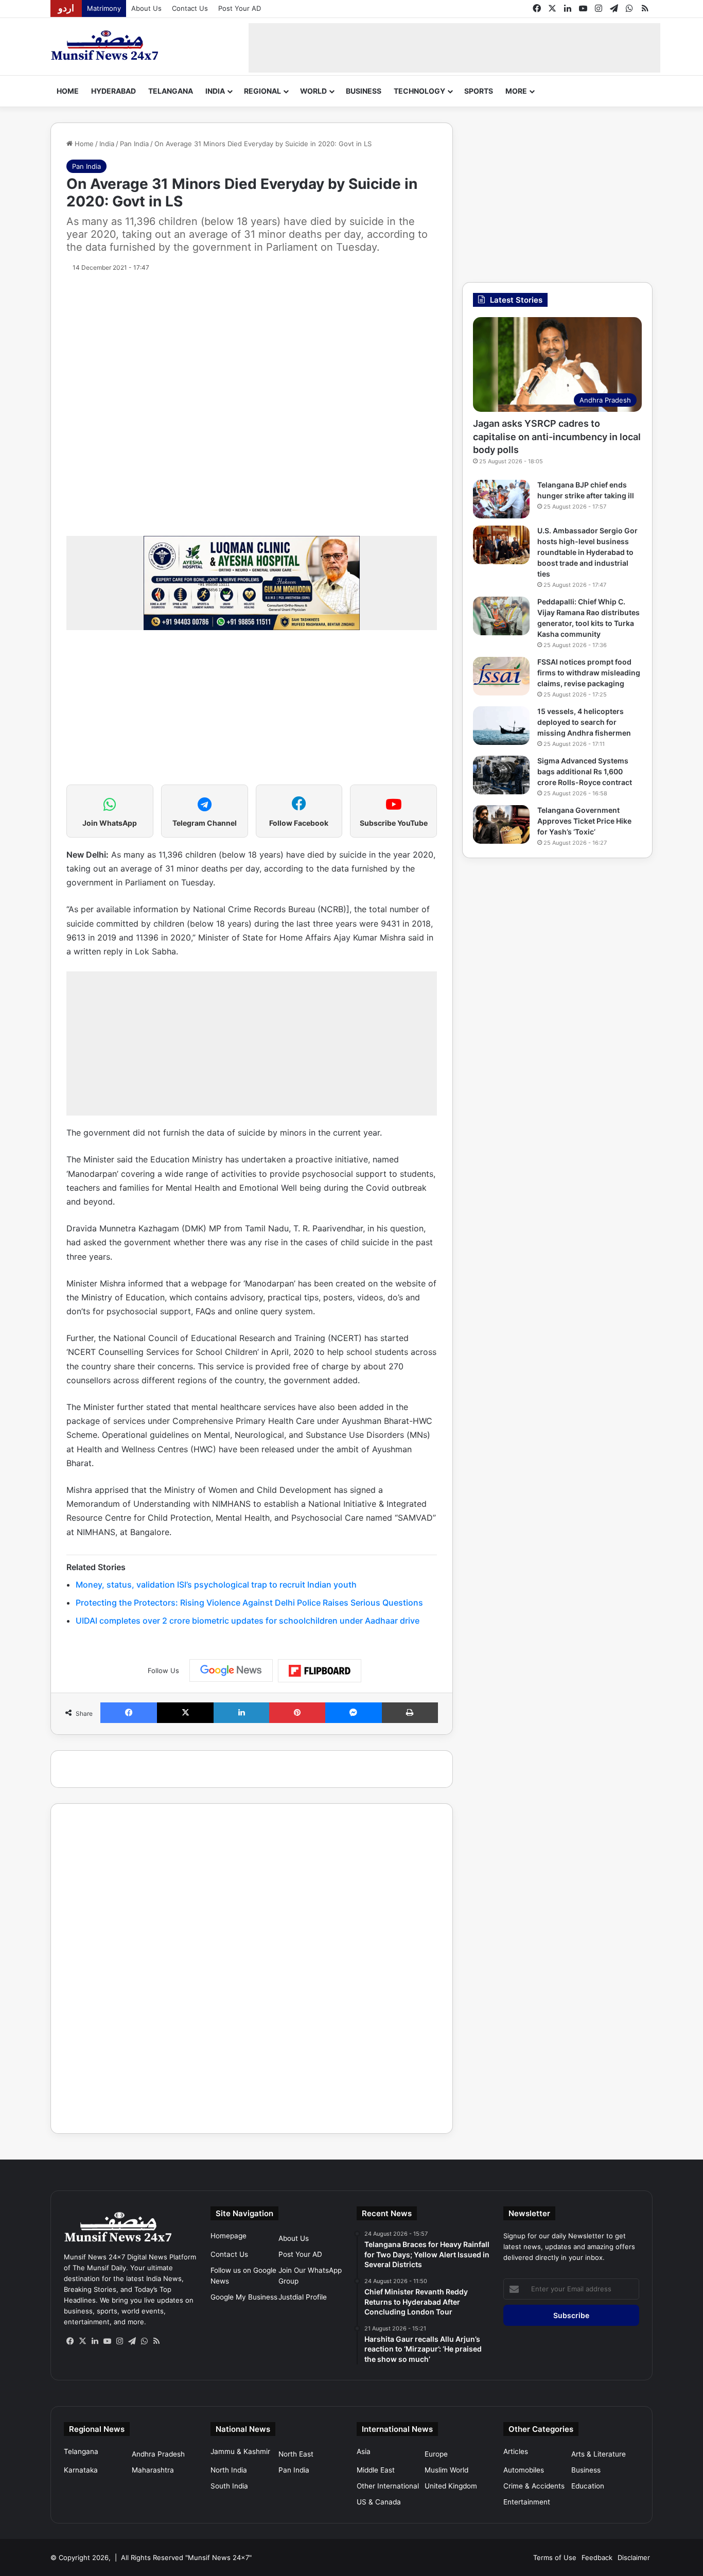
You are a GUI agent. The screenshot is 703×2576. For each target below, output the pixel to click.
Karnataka (81, 2470)
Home (68, 91)
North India (229, 2470)
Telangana (171, 91)
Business (364, 91)
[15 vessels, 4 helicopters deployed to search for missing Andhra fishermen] (501, 726)
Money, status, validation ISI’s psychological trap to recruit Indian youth (216, 1585)
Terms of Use (555, 2557)
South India (229, 2486)
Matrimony (104, 8)
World (313, 91)
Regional (262, 91)
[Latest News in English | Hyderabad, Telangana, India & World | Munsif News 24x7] (105, 45)
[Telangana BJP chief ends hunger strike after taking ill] (501, 499)
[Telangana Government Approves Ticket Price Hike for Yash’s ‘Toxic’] (501, 824)
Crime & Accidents (534, 2486)
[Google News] (231, 1670)
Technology (419, 91)
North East (296, 2454)
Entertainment (527, 2502)
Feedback (597, 2557)
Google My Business (244, 2297)
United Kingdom (451, 2486)
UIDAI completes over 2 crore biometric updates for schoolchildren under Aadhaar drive (248, 1621)
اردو (66, 8)
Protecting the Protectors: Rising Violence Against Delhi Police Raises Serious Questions (249, 1603)
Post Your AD (240, 8)
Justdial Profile (303, 2297)
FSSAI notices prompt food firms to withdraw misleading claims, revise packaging (589, 673)
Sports (479, 91)
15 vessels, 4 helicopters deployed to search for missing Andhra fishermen (584, 722)
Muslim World (446, 2470)
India (215, 91)
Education (588, 2486)
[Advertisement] (454, 46)
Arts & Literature (599, 2454)
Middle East (376, 2470)
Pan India (134, 144)
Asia (364, 2451)
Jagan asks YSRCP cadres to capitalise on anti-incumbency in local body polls (557, 436)
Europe (436, 2454)
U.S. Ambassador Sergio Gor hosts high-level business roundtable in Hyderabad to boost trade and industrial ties (587, 552)
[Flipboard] (320, 1671)
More (516, 91)
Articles (516, 2451)
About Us (146, 8)
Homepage (229, 2236)
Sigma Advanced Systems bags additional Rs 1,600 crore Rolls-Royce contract (585, 771)
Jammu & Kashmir (240, 2451)
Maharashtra (153, 2470)
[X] (82, 2341)
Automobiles (524, 2470)
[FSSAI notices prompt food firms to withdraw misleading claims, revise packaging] (501, 676)
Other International (388, 2486)
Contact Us (190, 8)
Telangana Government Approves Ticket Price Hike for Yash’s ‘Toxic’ (584, 821)
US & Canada (379, 2502)
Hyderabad (113, 91)
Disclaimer (634, 2557)
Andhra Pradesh (158, 2454)
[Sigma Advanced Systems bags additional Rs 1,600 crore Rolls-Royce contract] (501, 775)
